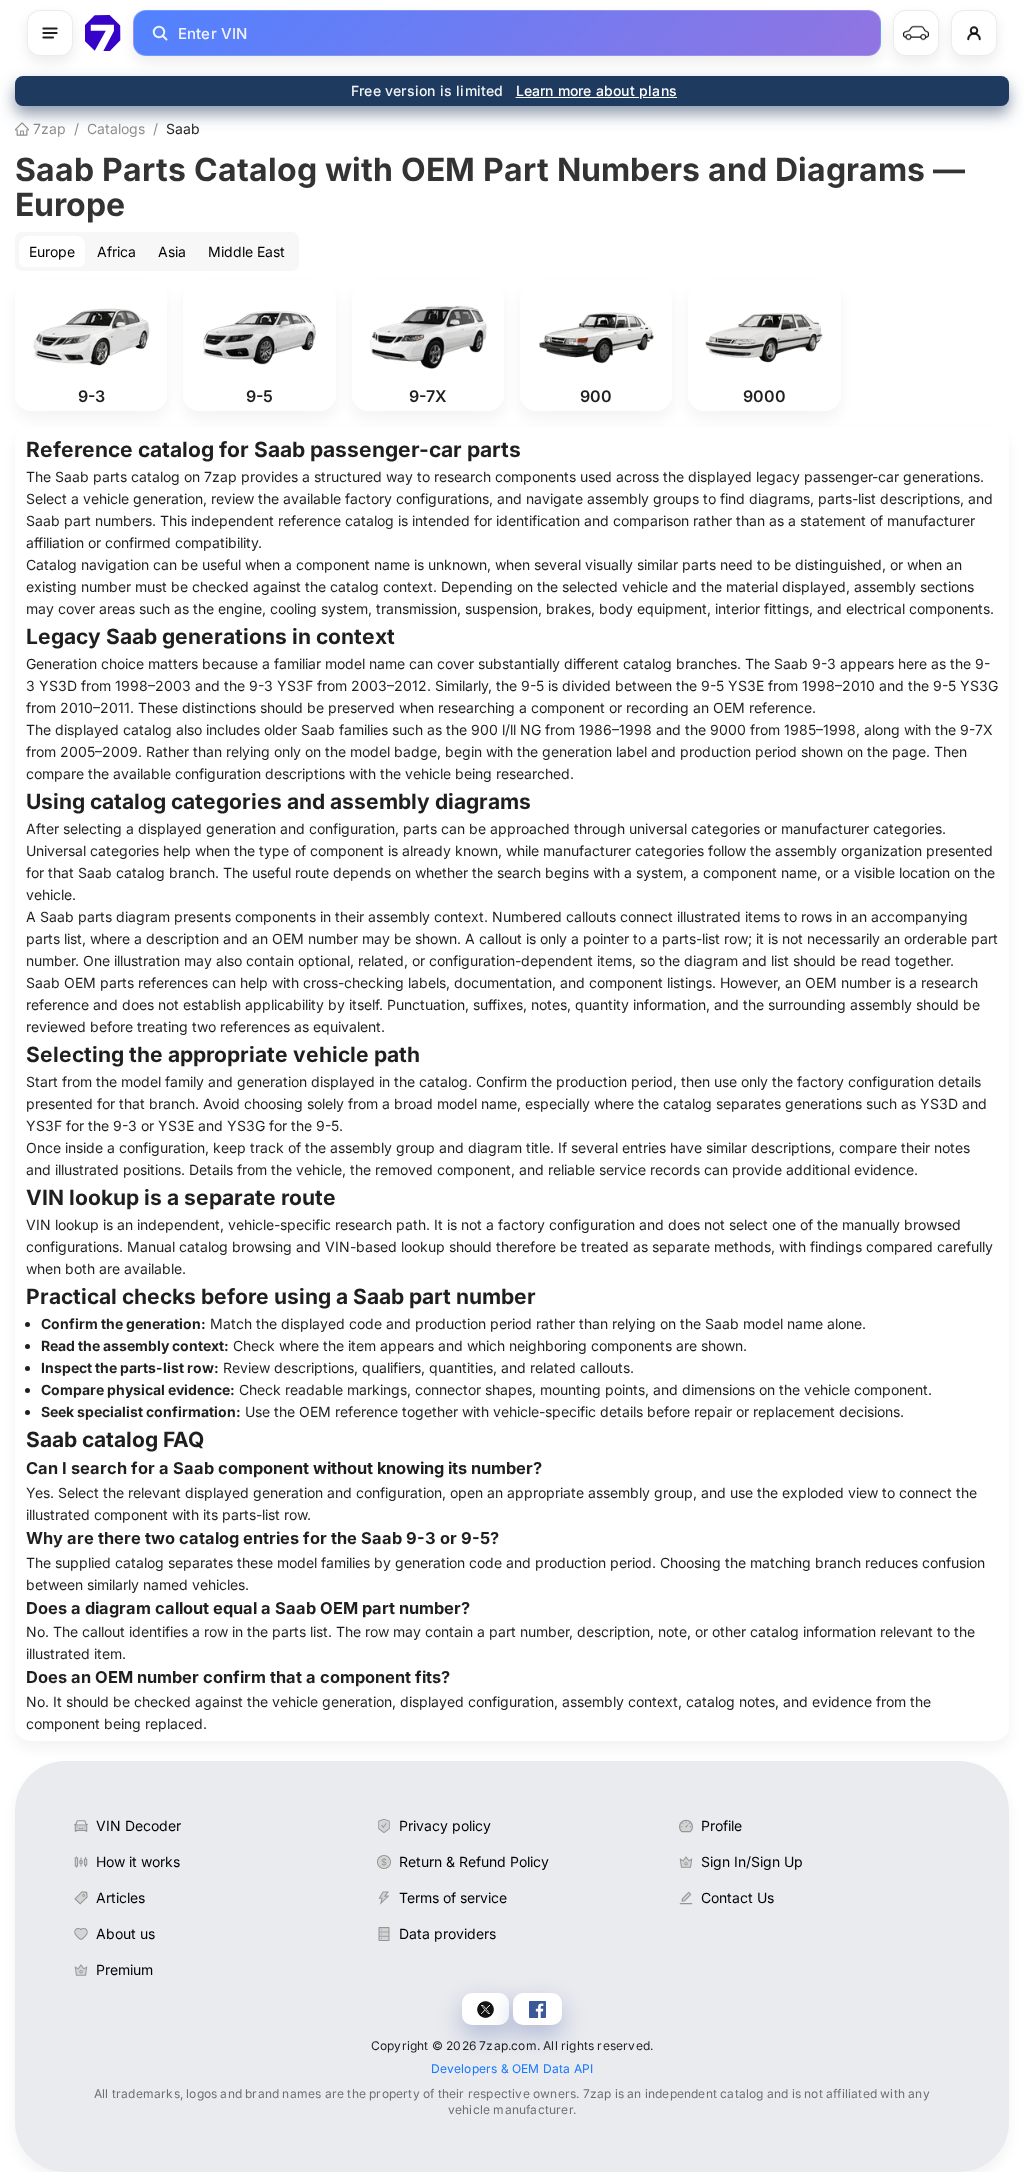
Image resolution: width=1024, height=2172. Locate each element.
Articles (120, 1897)
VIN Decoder (138, 1825)
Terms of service (453, 1897)
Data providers (447, 1933)
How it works (138, 1861)
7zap (47, 128)
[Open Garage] (916, 33)
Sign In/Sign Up (752, 1861)
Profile (721, 1825)
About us (125, 1933)
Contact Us (737, 1897)
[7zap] (103, 33)
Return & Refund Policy (474, 1861)
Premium (124, 1969)
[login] (974, 33)
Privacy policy (445, 1825)
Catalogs (116, 128)
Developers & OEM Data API (512, 2068)
